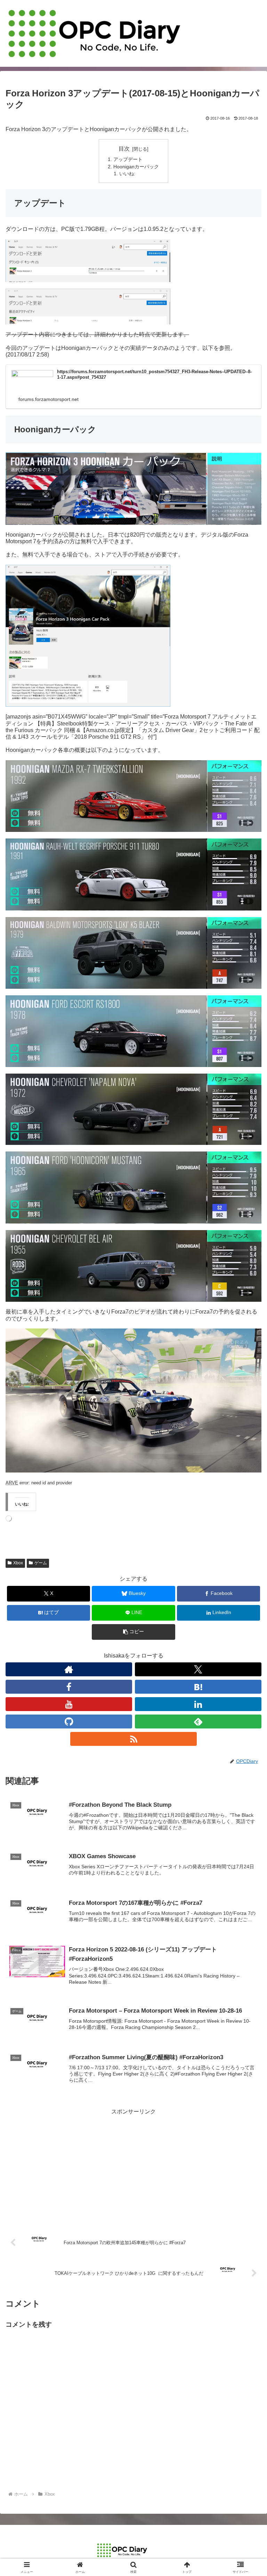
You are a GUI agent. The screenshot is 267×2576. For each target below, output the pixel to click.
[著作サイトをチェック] (69, 1669)
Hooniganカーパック (136, 167)
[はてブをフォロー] (198, 1687)
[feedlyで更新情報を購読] (198, 1722)
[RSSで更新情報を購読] (133, 1739)
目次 (124, 149)
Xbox (18, 1563)
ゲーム (41, 1563)
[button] (133, 1632)
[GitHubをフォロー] (69, 1722)
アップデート (128, 159)
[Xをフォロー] (198, 1669)
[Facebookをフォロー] (69, 1687)
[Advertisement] (133, 2166)
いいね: (127, 174)
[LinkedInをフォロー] (198, 1704)
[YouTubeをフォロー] (69, 1704)
